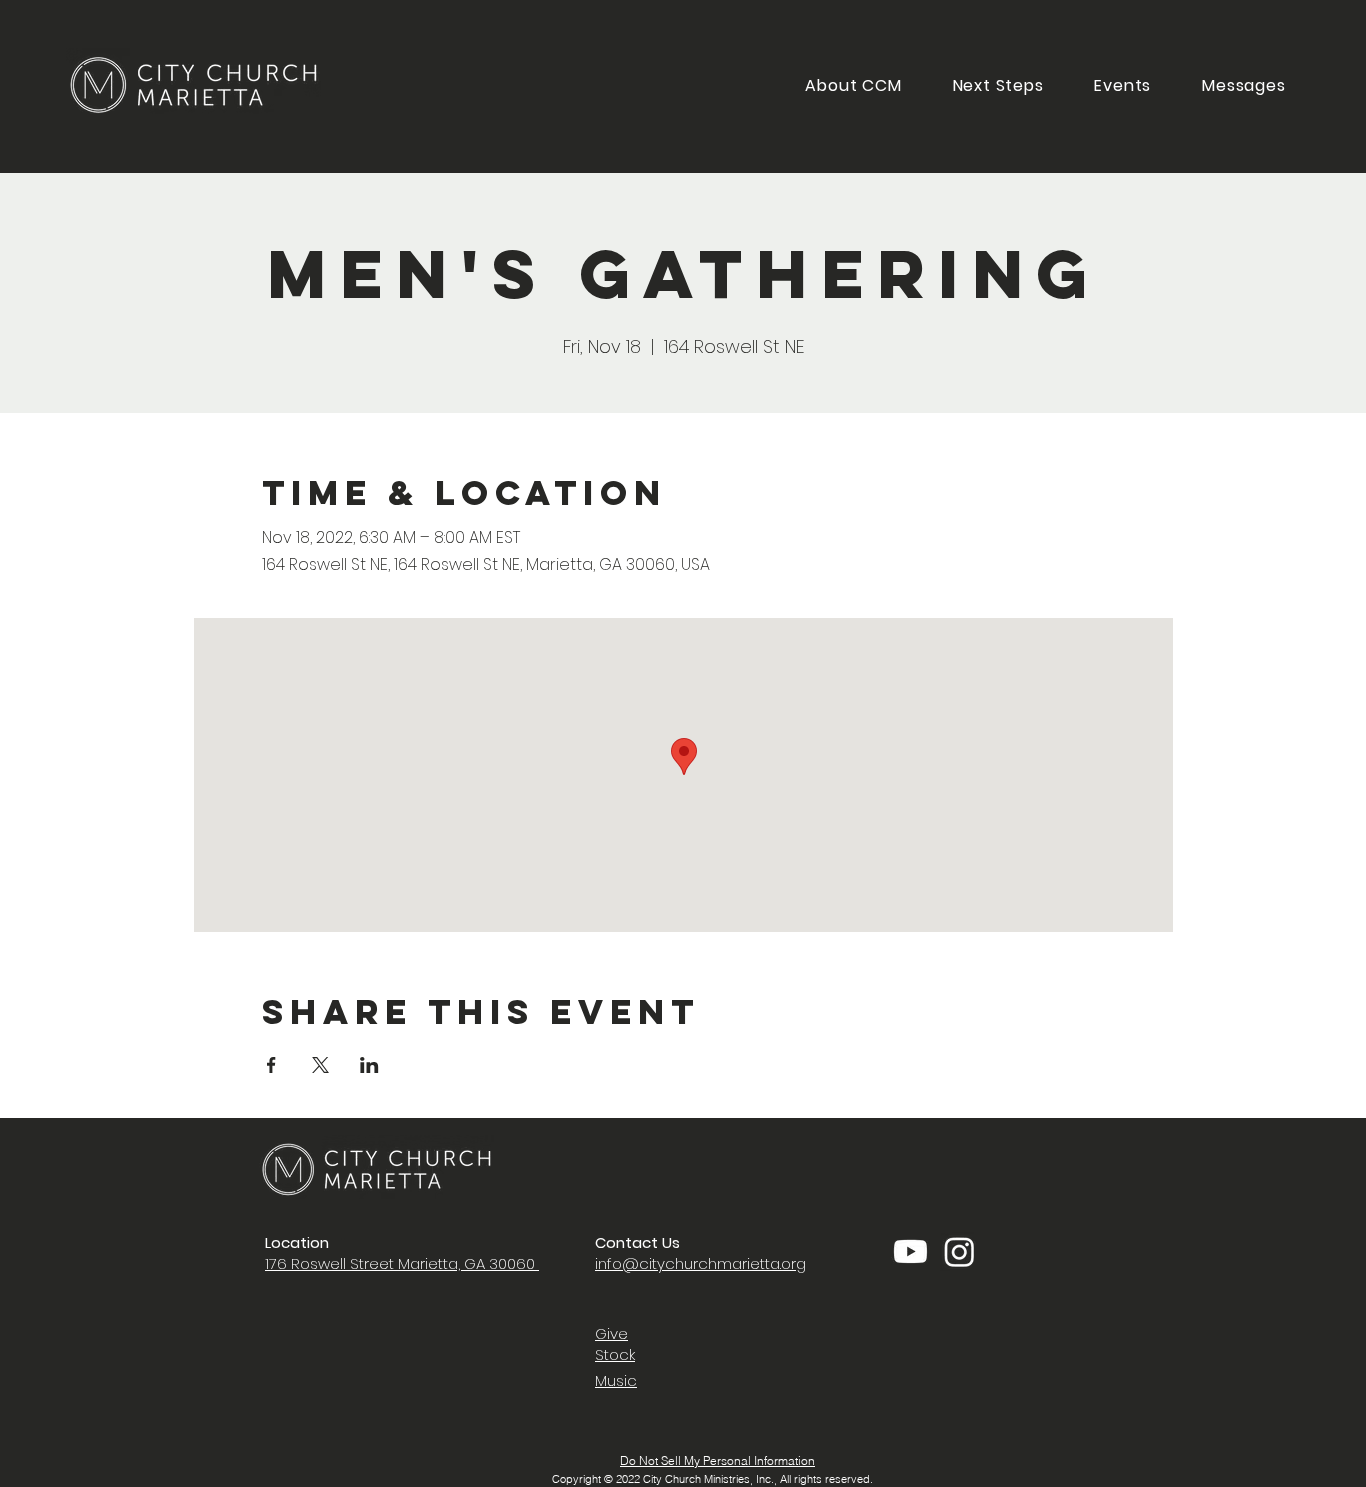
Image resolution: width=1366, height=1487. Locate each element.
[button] (998, 85)
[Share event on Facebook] (271, 1065)
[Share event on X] (320, 1065)
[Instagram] (959, 1251)
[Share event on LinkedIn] (369, 1065)
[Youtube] (910, 1251)
